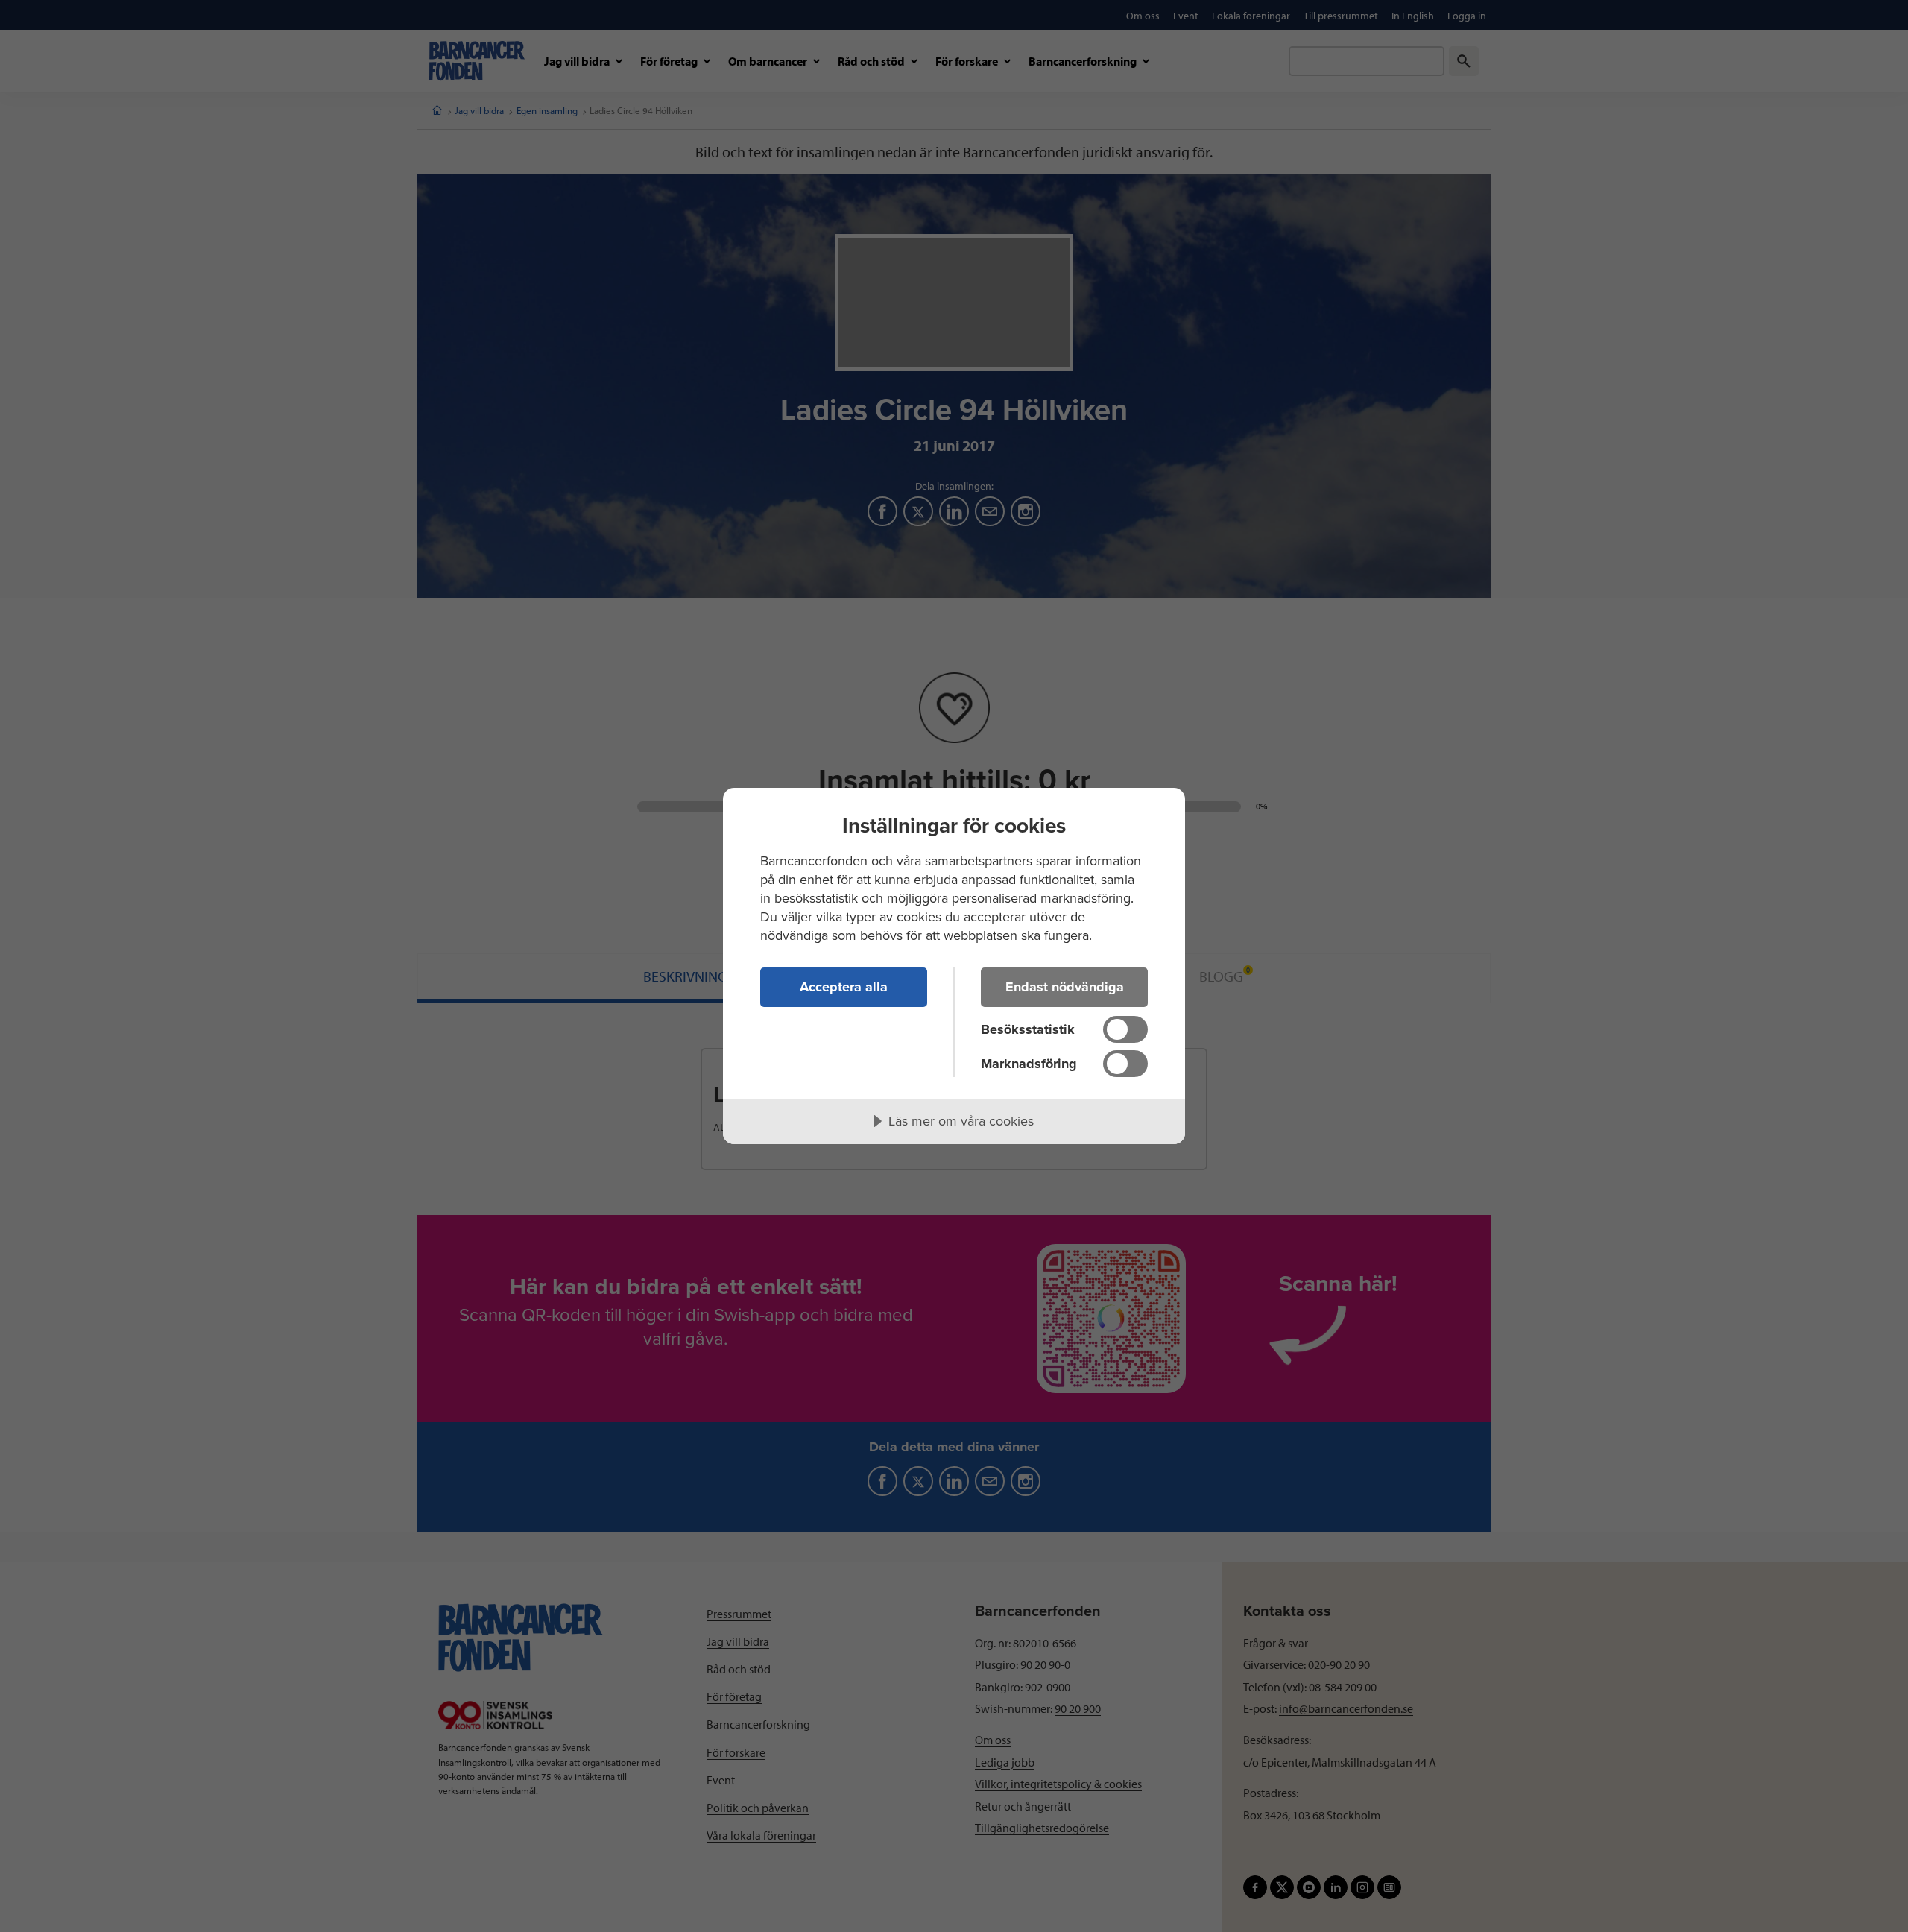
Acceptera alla (844, 987)
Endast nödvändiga (1065, 987)
